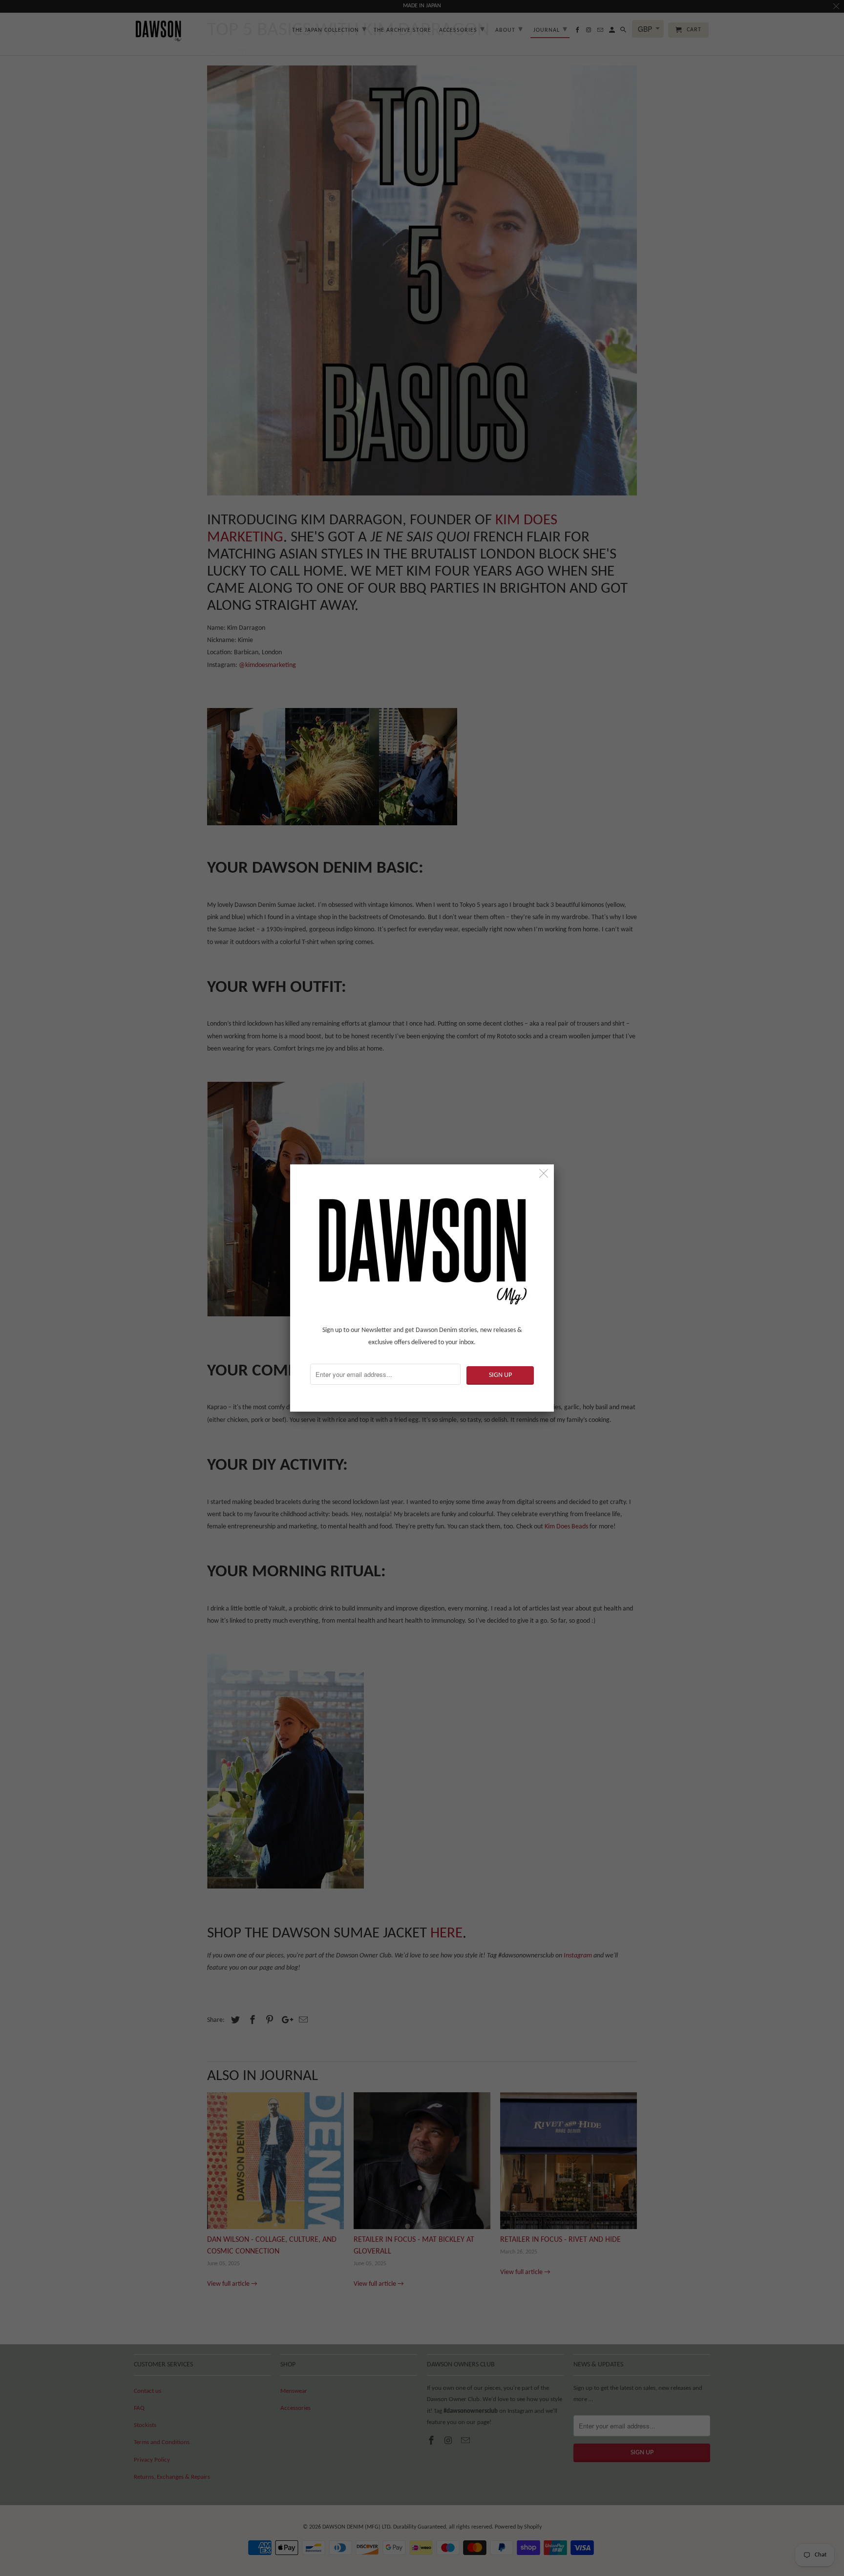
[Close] (544, 1174)
